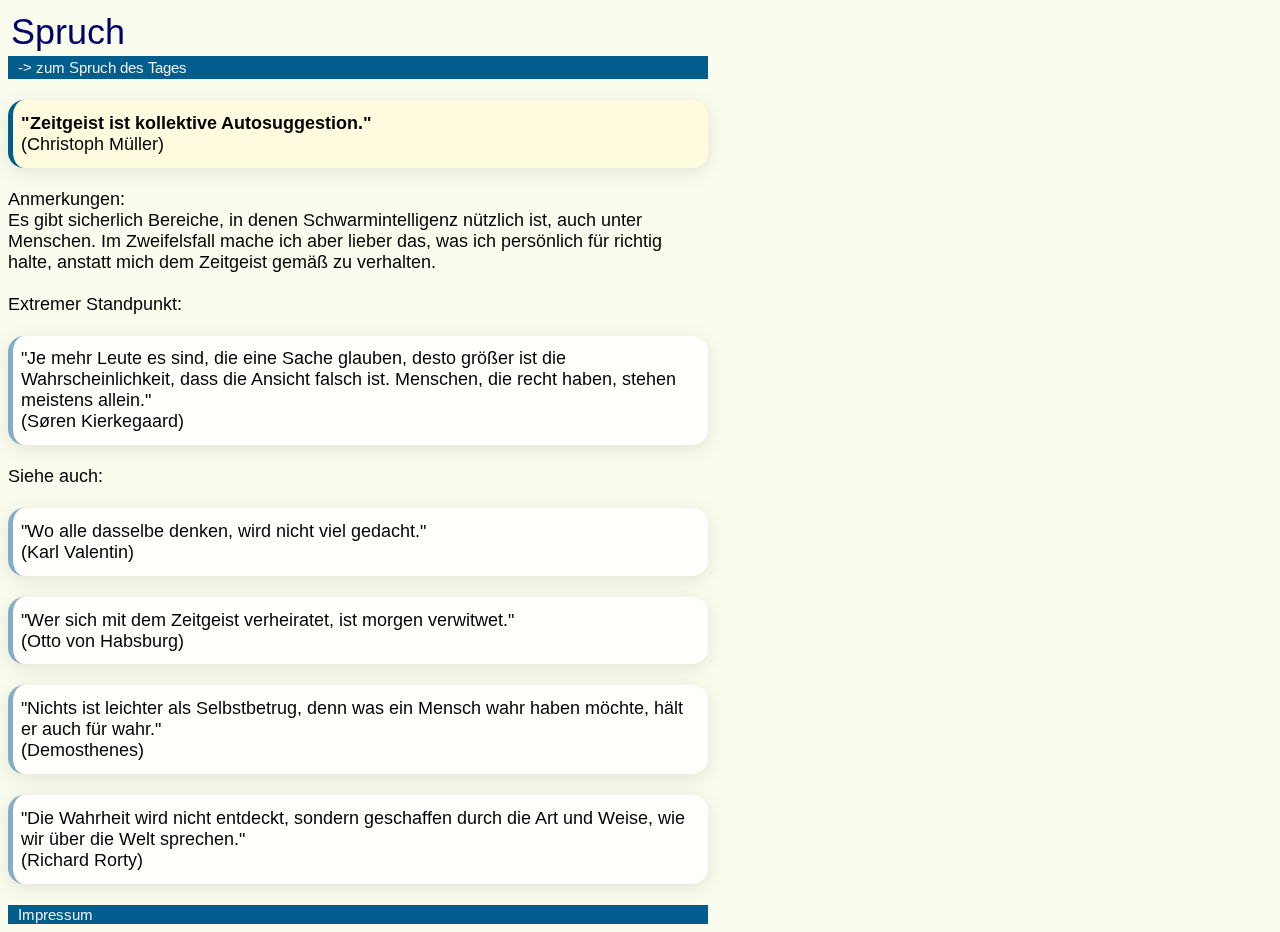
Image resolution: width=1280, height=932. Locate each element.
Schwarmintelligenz (380, 220)
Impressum (55, 914)
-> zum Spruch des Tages (102, 67)
